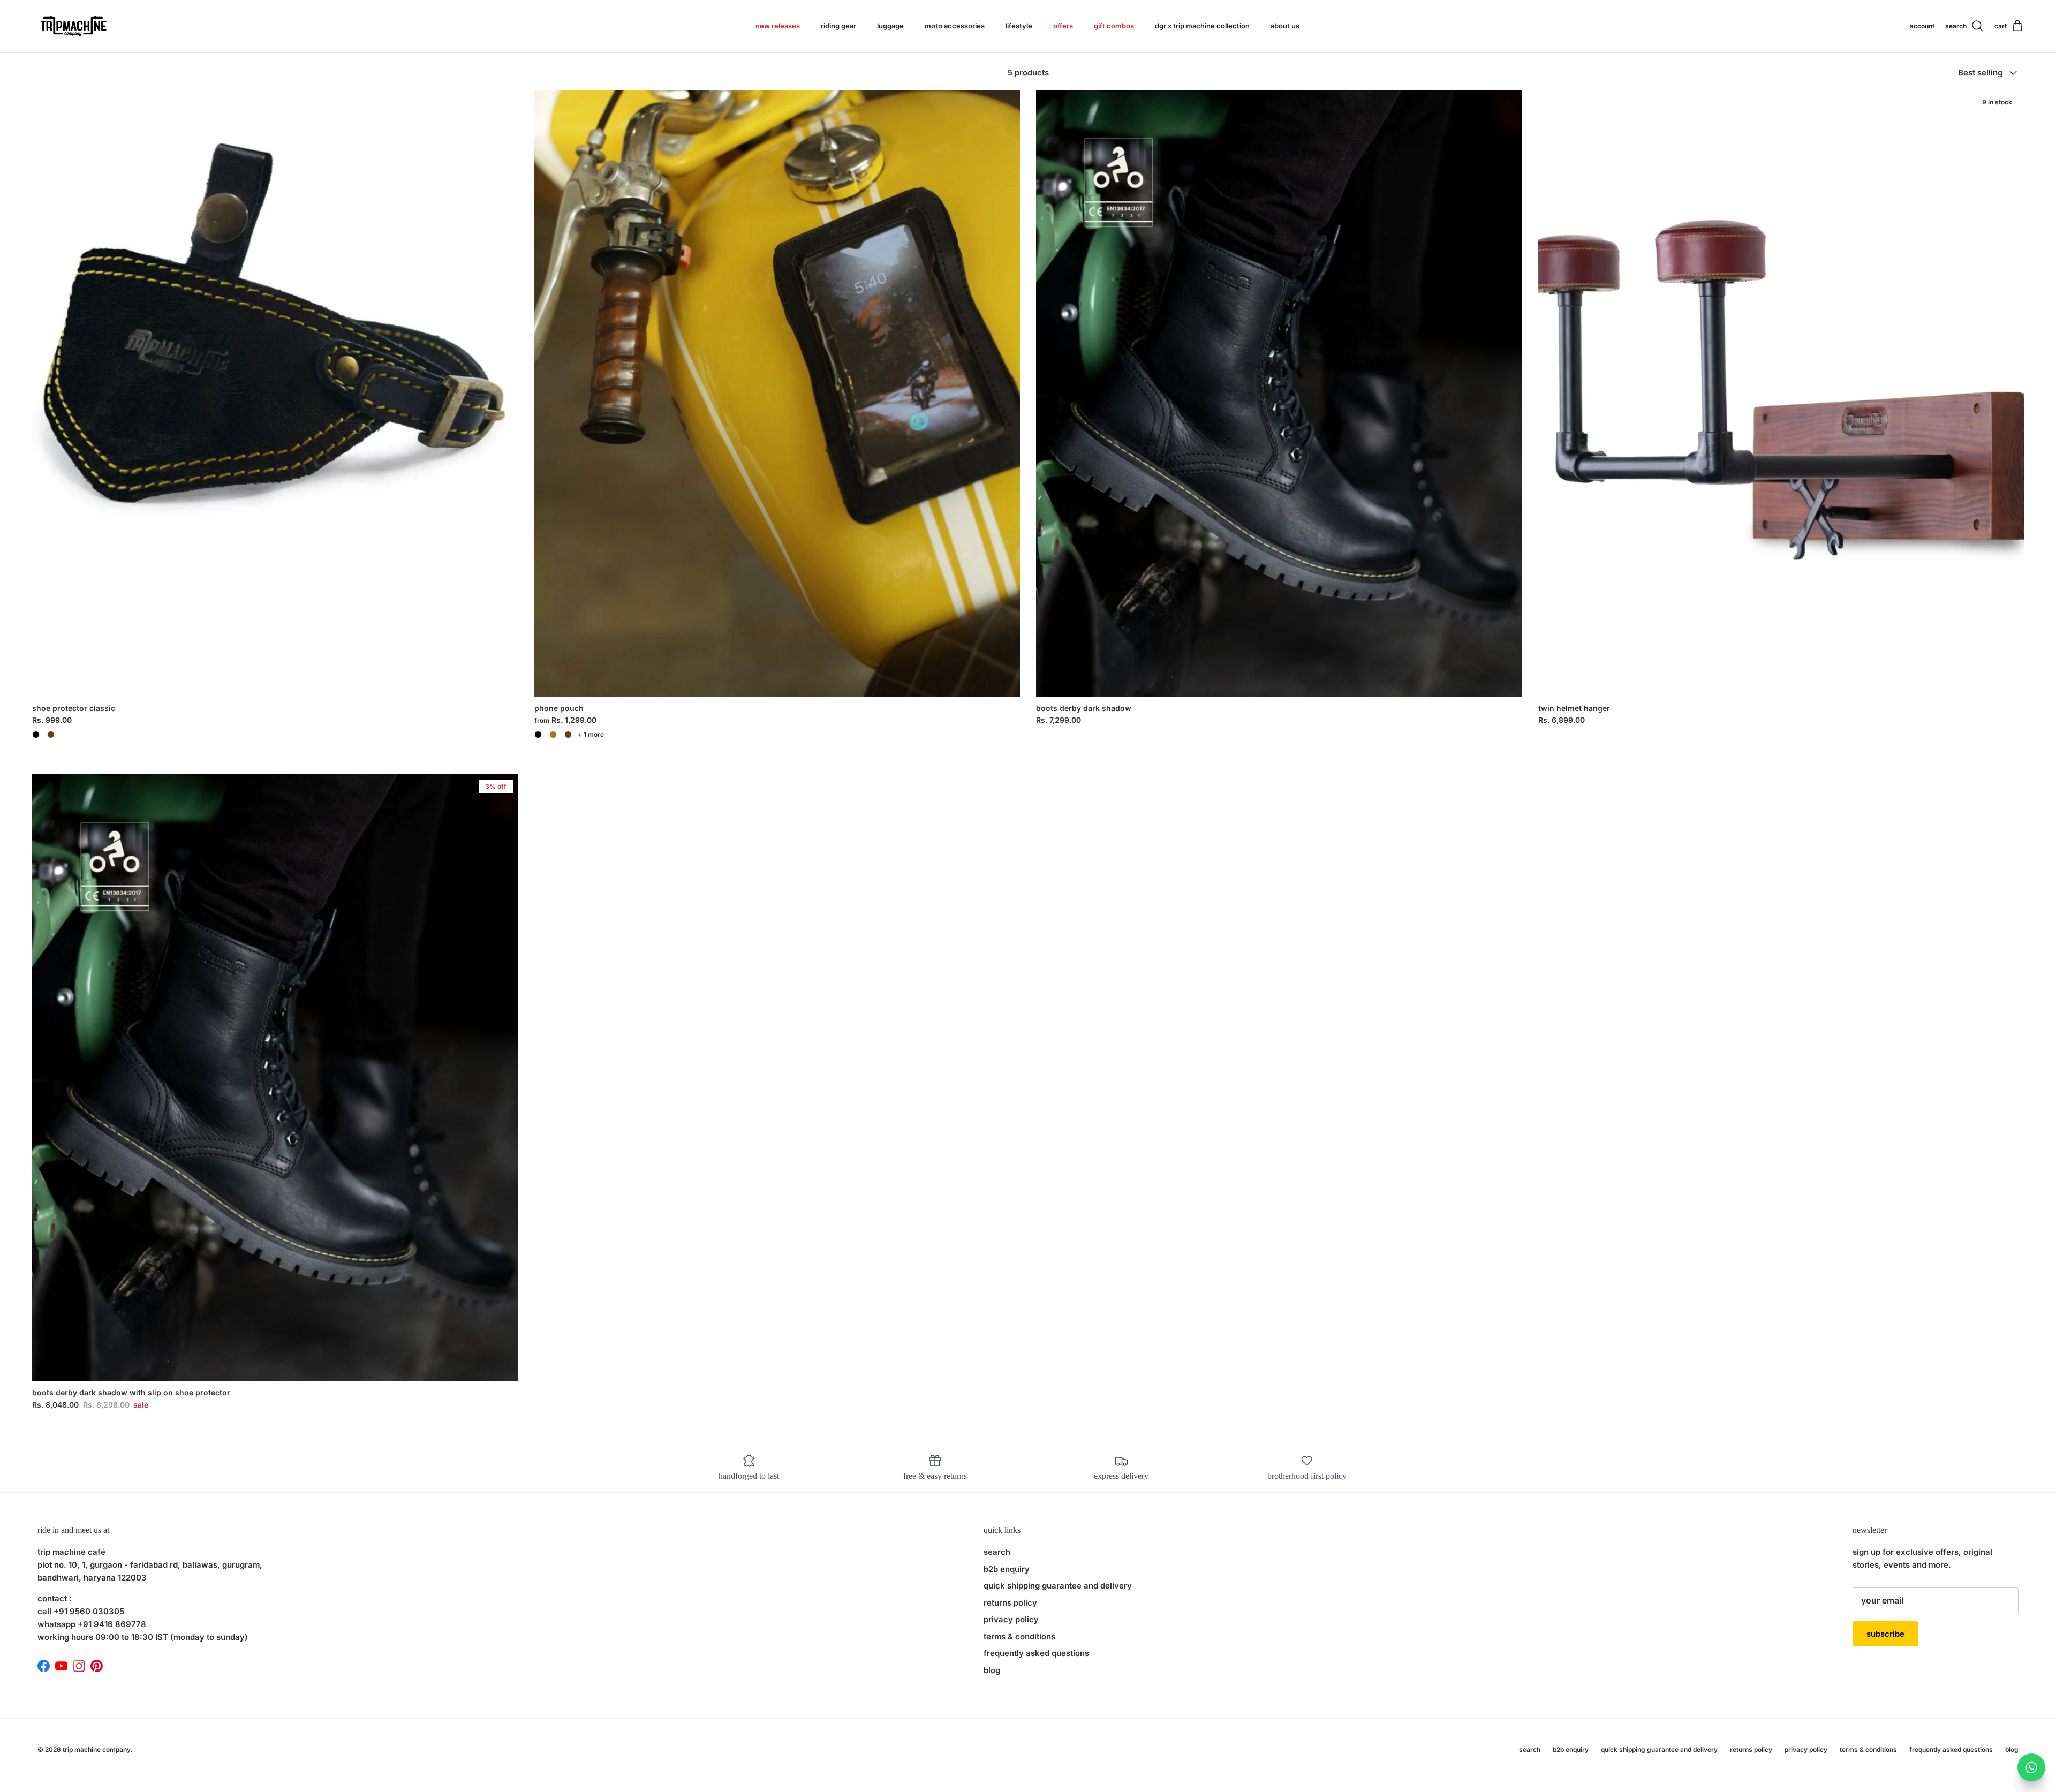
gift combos (1114, 26)
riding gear (838, 26)
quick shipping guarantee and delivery (1058, 1586)
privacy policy (1011, 1619)
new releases (778, 26)
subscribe (1885, 1634)
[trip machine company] (72, 26)
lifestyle (1019, 26)
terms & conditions (1019, 1636)
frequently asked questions (1036, 1653)
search (997, 1552)
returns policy (1010, 1603)
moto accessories (955, 26)
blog (992, 1670)
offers (1063, 26)
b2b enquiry (1007, 1569)
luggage (890, 26)
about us (1285, 26)
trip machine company (97, 1749)
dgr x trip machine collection (1202, 26)
